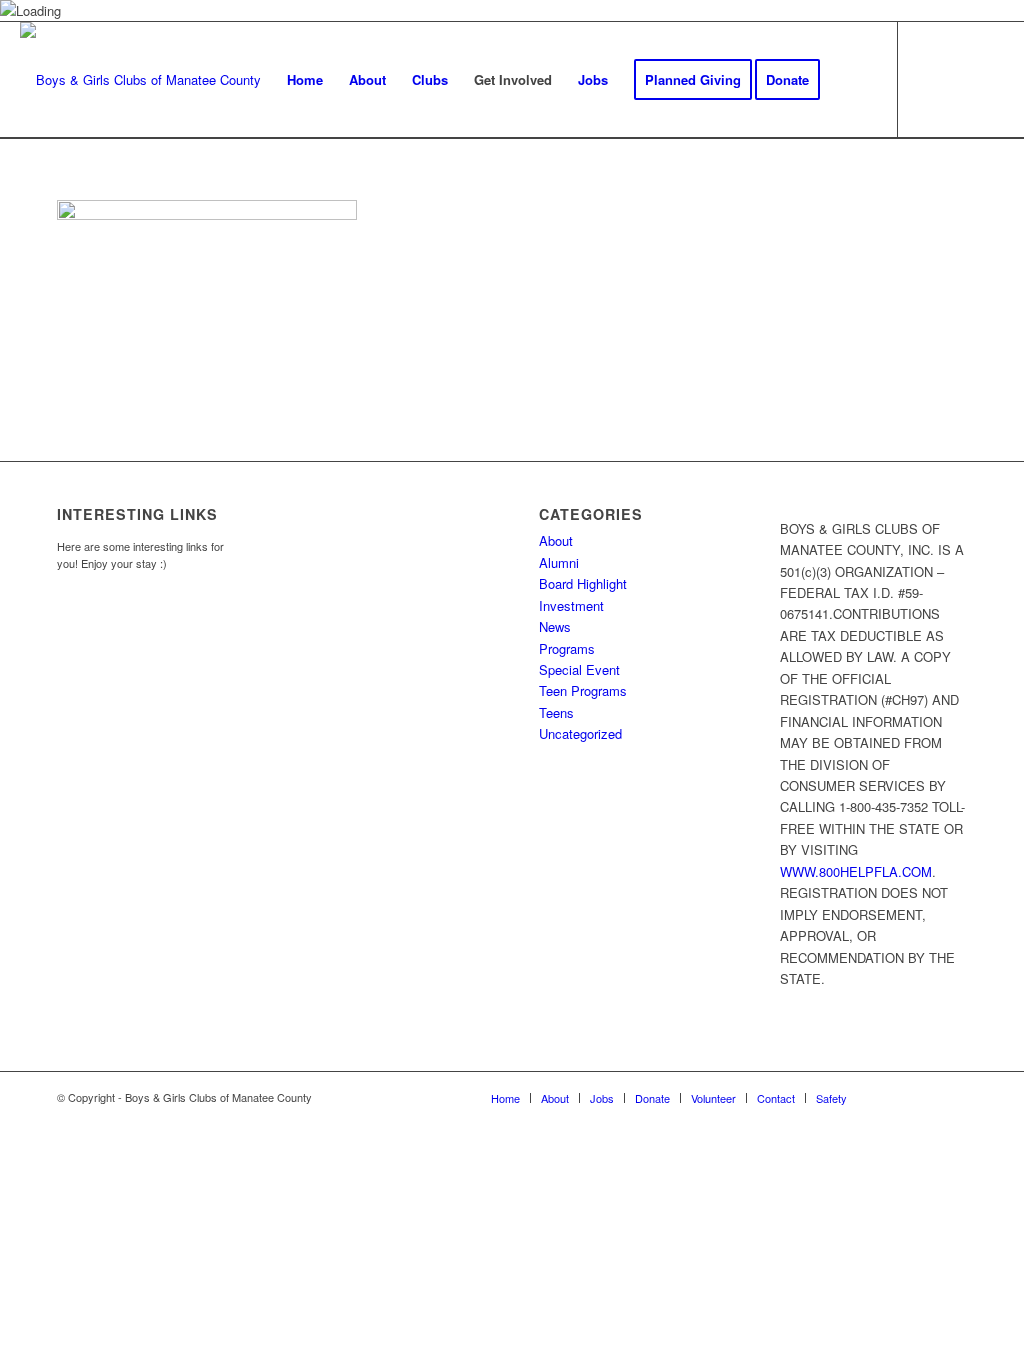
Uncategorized (580, 733)
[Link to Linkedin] (989, 79)
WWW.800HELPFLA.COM (856, 871)
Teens (556, 712)
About (556, 540)
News (555, 626)
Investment (571, 605)
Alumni (559, 562)
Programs (567, 648)
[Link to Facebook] (929, 79)
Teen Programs (583, 690)
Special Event (579, 669)
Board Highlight (583, 583)
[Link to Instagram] (959, 79)
